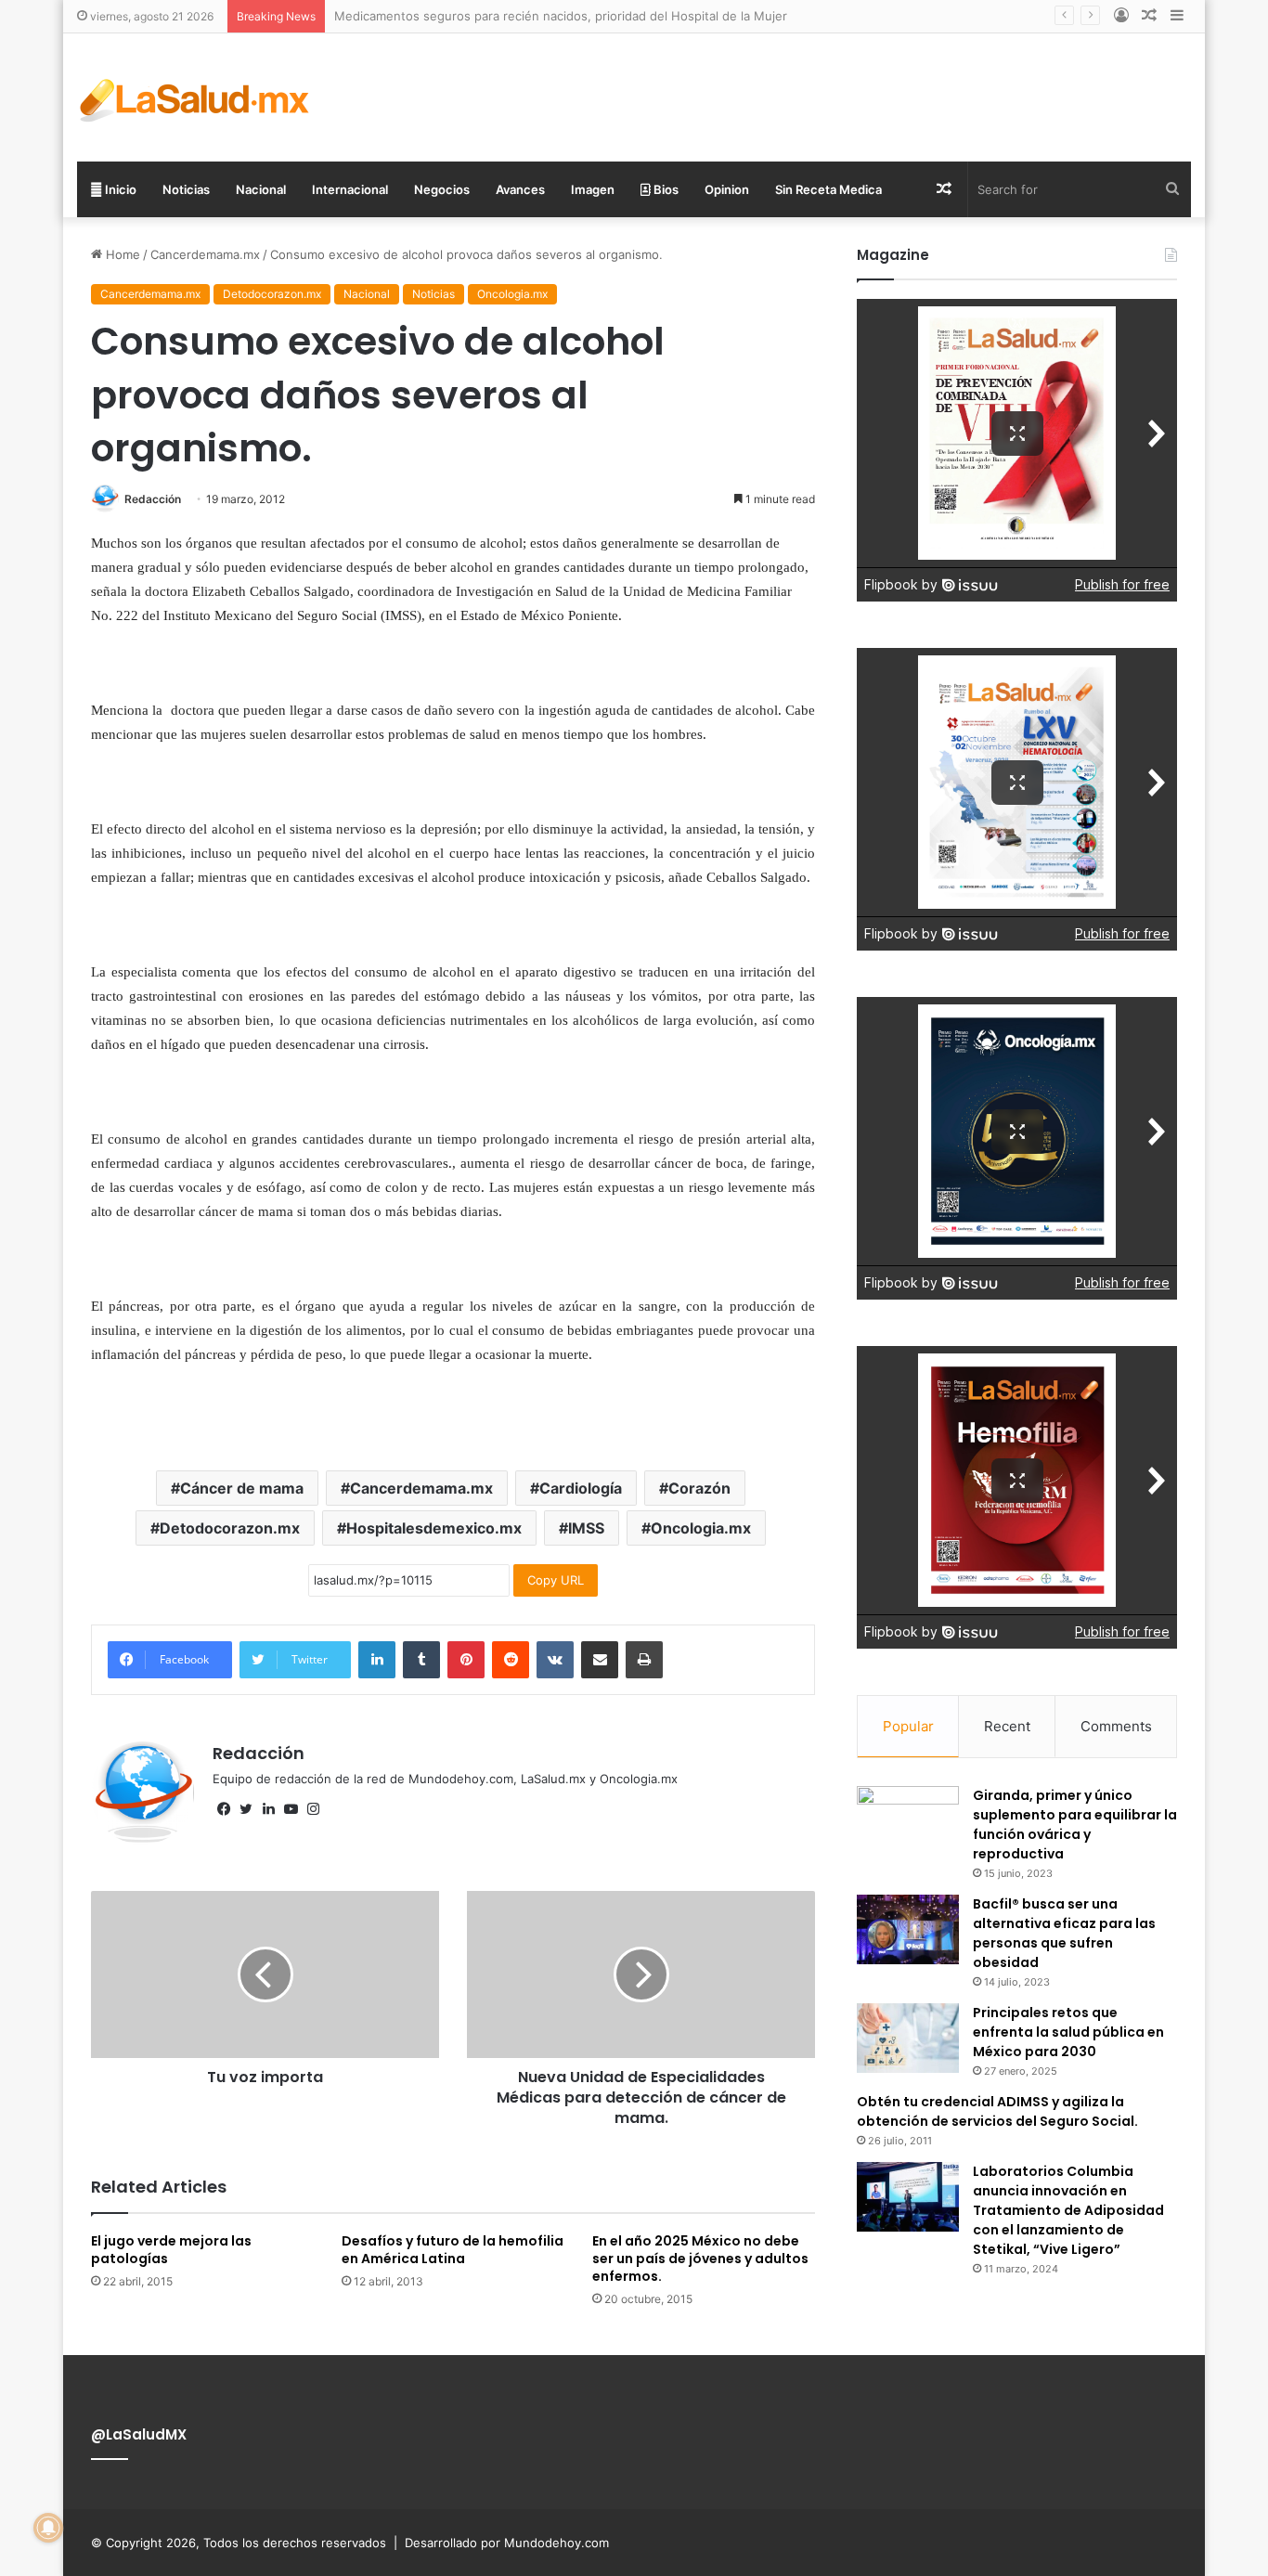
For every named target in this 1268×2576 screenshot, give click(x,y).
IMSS (586, 1528)
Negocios (442, 189)
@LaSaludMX (139, 2434)
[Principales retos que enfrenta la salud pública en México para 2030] (908, 2038)
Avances (520, 189)
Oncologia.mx (512, 294)
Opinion (727, 189)
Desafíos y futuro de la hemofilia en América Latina (453, 2250)
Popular (908, 1726)
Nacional (261, 189)
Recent (1007, 1726)
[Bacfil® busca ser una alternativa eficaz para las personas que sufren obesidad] (908, 1929)
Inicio (119, 189)
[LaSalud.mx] (195, 97)
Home (121, 254)
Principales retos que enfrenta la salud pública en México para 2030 (1068, 2032)
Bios (665, 189)
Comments (1116, 1726)
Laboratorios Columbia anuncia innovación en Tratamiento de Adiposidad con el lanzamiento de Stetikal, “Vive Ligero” (1068, 2210)
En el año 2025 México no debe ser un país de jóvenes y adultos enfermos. (700, 2259)
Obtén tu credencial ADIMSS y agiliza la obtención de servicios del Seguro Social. (997, 2111)
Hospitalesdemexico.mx (434, 1528)
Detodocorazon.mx (272, 294)
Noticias (186, 189)
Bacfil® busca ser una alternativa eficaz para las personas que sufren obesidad (1064, 1933)
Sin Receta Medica (828, 189)
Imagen (593, 189)
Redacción (153, 499)
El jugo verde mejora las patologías (171, 2250)
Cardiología (581, 1488)
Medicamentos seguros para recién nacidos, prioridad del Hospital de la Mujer (561, 16)
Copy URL (556, 1580)
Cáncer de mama (242, 1488)
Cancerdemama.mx (205, 254)
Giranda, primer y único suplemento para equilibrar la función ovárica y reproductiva (1075, 1825)
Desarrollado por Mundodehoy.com (507, 2543)
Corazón (699, 1488)
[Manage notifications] (48, 2528)
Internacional (350, 189)
